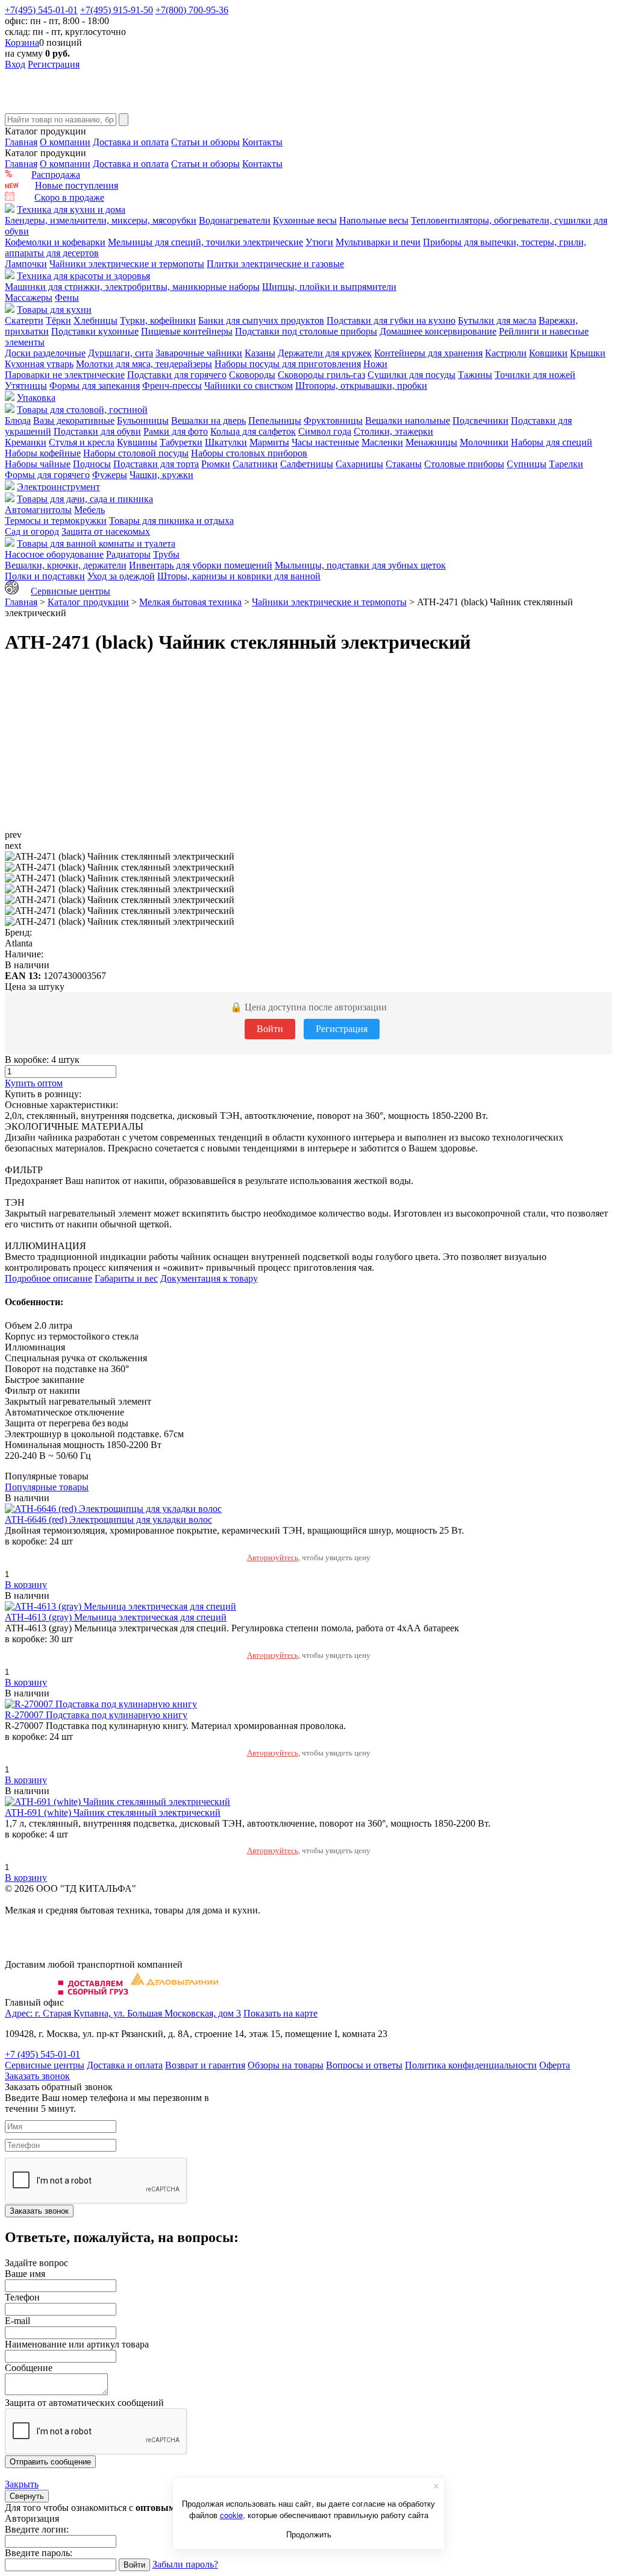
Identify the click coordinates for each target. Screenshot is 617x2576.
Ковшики (548, 353)
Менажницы (431, 442)
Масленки (382, 442)
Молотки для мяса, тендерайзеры (144, 364)
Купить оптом (34, 1083)
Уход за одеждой (121, 576)
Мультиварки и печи (378, 242)
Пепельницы (275, 420)
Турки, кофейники (158, 320)
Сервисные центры (70, 591)
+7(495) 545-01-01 (41, 10)
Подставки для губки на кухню (391, 320)
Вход (15, 64)
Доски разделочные (45, 353)
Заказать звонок (37, 2076)
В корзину (26, 1585)
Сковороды (252, 375)
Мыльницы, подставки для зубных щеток (360, 565)
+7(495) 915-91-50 (117, 10)
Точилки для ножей (535, 375)
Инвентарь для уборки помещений (201, 565)
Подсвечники (481, 420)
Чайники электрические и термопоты (127, 264)
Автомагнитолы (38, 510)
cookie (231, 2515)
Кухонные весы (305, 220)
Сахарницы (359, 464)
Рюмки (216, 464)
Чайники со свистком (249, 386)
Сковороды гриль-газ (321, 375)
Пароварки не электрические (65, 375)
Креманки (26, 442)
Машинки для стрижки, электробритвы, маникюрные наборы (132, 287)
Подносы (92, 464)
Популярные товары (47, 1487)
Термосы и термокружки (56, 521)
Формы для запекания (95, 386)
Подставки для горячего (177, 375)
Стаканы (404, 464)
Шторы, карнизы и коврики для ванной (239, 576)
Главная (21, 142)
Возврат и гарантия (205, 2065)
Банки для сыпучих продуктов (261, 320)
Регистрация (54, 64)
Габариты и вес (126, 1278)
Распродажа (56, 175)
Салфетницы (307, 464)
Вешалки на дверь (208, 420)
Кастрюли (506, 353)
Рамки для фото (176, 431)
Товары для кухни (54, 310)
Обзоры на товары (286, 2065)
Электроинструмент (58, 487)
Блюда (18, 420)
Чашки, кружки (161, 475)
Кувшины (137, 442)
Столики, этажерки (393, 431)
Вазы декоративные (74, 420)
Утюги (319, 242)
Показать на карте (280, 2013)
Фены (67, 298)
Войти (270, 1029)
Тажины (475, 375)
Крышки (588, 353)
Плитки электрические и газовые (275, 264)
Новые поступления (77, 185)
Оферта (555, 2065)
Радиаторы (128, 554)
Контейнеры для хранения (428, 353)
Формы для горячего (47, 475)
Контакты (262, 142)
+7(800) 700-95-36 (192, 10)
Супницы (527, 464)
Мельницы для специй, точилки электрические (205, 242)
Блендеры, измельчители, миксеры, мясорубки (101, 220)
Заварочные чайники (199, 353)
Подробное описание (49, 1278)
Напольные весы (374, 220)
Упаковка (36, 398)
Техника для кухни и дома (71, 209)
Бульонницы (143, 420)
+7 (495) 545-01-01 (42, 2054)
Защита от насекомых (106, 531)
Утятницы (26, 386)
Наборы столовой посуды (136, 453)
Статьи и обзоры (205, 142)
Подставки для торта (156, 464)
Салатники (255, 464)
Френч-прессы (172, 386)
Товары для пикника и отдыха (171, 521)
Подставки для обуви (97, 431)
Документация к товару (209, 1278)
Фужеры (110, 475)
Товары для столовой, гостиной (82, 410)
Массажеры (29, 298)
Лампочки (26, 264)
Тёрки (58, 320)
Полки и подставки (45, 576)
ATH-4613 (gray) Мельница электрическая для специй (116, 1617)
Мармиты (269, 442)
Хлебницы (96, 320)
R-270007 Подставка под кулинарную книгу (96, 1715)
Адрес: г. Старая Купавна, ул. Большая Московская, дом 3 (123, 2013)
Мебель (89, 510)
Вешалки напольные (408, 420)
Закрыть (22, 2484)
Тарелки (566, 464)
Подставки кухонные (95, 331)
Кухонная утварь (39, 364)
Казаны (260, 353)
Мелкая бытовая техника (190, 602)
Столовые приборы (464, 464)
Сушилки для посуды (412, 375)
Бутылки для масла (497, 320)
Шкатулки (226, 442)
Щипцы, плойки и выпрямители (329, 287)
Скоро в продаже (69, 197)
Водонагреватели (235, 220)
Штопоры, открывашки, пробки (361, 386)
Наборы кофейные (43, 453)
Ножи (375, 364)
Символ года (325, 431)
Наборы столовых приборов (249, 453)
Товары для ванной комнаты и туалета (96, 543)
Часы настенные (325, 442)
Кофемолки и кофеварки (55, 242)
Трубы (166, 554)
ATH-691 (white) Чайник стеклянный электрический (113, 1812)
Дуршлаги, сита (121, 353)
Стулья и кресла (82, 442)
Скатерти (24, 320)
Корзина (22, 43)
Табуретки (181, 442)
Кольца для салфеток (253, 431)
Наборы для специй (552, 442)
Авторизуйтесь (273, 1557)
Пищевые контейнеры (187, 331)
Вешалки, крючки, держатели (66, 565)
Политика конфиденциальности (471, 2065)
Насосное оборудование (54, 554)
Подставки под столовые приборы (306, 331)
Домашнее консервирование (438, 331)
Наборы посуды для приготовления (288, 364)
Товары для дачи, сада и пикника (85, 499)
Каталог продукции (88, 602)
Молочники (484, 442)
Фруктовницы (333, 420)
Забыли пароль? (185, 2564)
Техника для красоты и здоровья (83, 276)
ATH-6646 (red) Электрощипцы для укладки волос (108, 1519)
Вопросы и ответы (364, 2065)
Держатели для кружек (325, 353)
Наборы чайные (38, 464)
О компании (65, 142)
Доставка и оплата (131, 142)
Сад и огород (32, 531)
